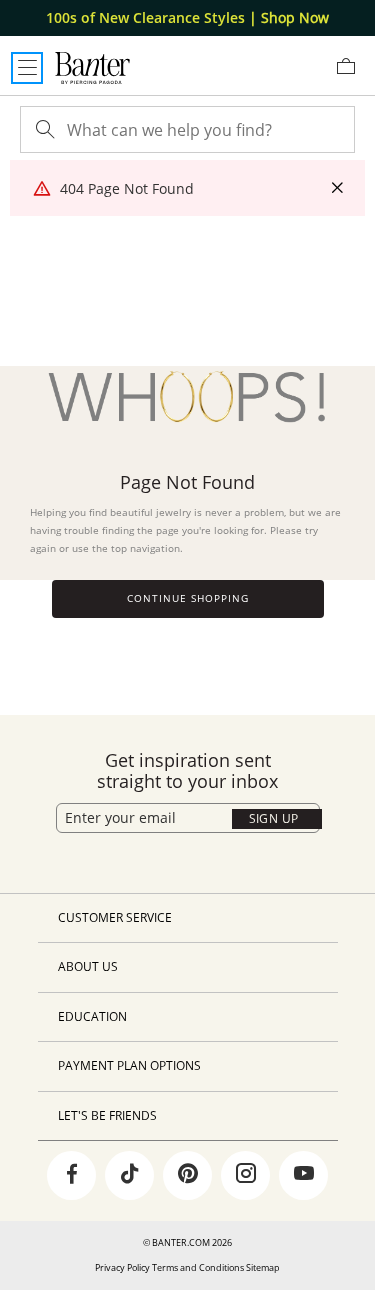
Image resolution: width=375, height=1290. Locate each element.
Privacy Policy (122, 1267)
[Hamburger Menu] (27, 68)
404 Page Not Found (127, 188)
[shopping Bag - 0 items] (353, 74)
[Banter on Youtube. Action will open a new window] (304, 1176)
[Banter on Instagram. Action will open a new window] (246, 1176)
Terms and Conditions (198, 1267)
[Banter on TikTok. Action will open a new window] (130, 1176)
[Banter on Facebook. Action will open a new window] (72, 1176)
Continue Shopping (188, 598)
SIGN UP (274, 818)
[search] (43, 129)
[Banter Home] (92, 68)
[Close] (337, 188)
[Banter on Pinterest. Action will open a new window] (188, 1176)
